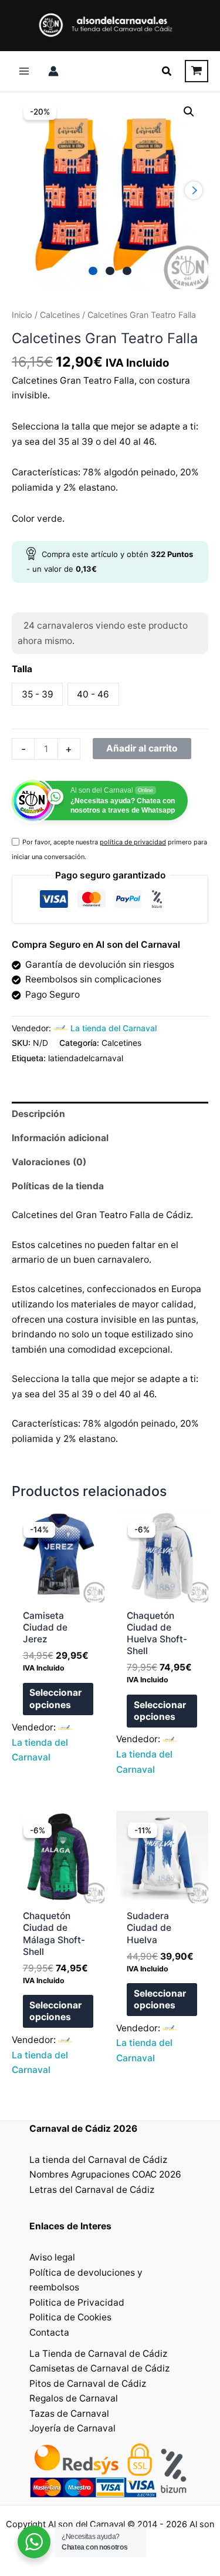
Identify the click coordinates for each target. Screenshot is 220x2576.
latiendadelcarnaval (86, 1058)
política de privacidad (133, 842)
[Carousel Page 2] (110, 271)
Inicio (22, 315)
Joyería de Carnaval (72, 2428)
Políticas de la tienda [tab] (58, 1186)
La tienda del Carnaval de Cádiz (98, 2160)
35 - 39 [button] (38, 694)
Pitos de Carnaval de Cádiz (88, 2384)
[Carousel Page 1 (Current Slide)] (93, 271)
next (194, 190)
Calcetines (60, 315)
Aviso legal (52, 2257)
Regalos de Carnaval (74, 2398)
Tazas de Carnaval (69, 2414)
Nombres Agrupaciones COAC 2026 (105, 2174)
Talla (22, 669)
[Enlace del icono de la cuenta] (53, 71)
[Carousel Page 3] (127, 271)
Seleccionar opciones (55, 1698)
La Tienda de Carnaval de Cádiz (98, 2354)
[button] (167, 71)
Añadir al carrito (142, 748)
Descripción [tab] (38, 1114)
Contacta (49, 2332)
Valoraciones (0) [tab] (49, 1162)
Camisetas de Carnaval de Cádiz (99, 2368)
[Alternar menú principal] (24, 71)
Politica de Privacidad (77, 2302)
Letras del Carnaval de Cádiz (92, 2190)
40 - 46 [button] (93, 694)
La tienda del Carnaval (114, 1028)
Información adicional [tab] (60, 1138)
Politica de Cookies (70, 2317)
